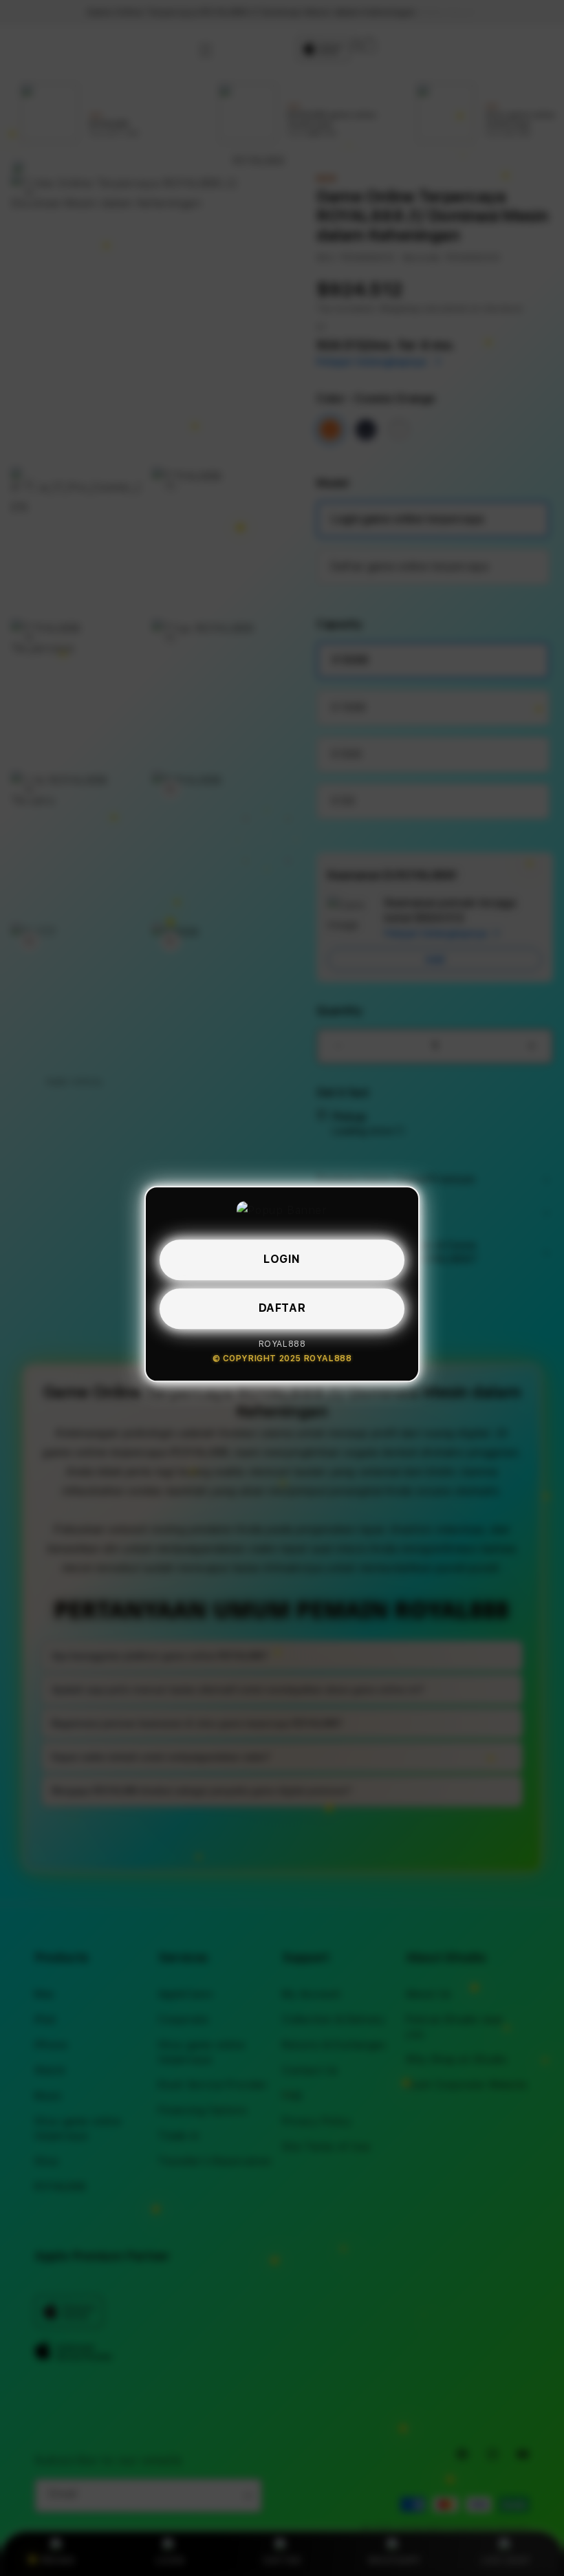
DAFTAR (282, 1307)
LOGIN (282, 1258)
